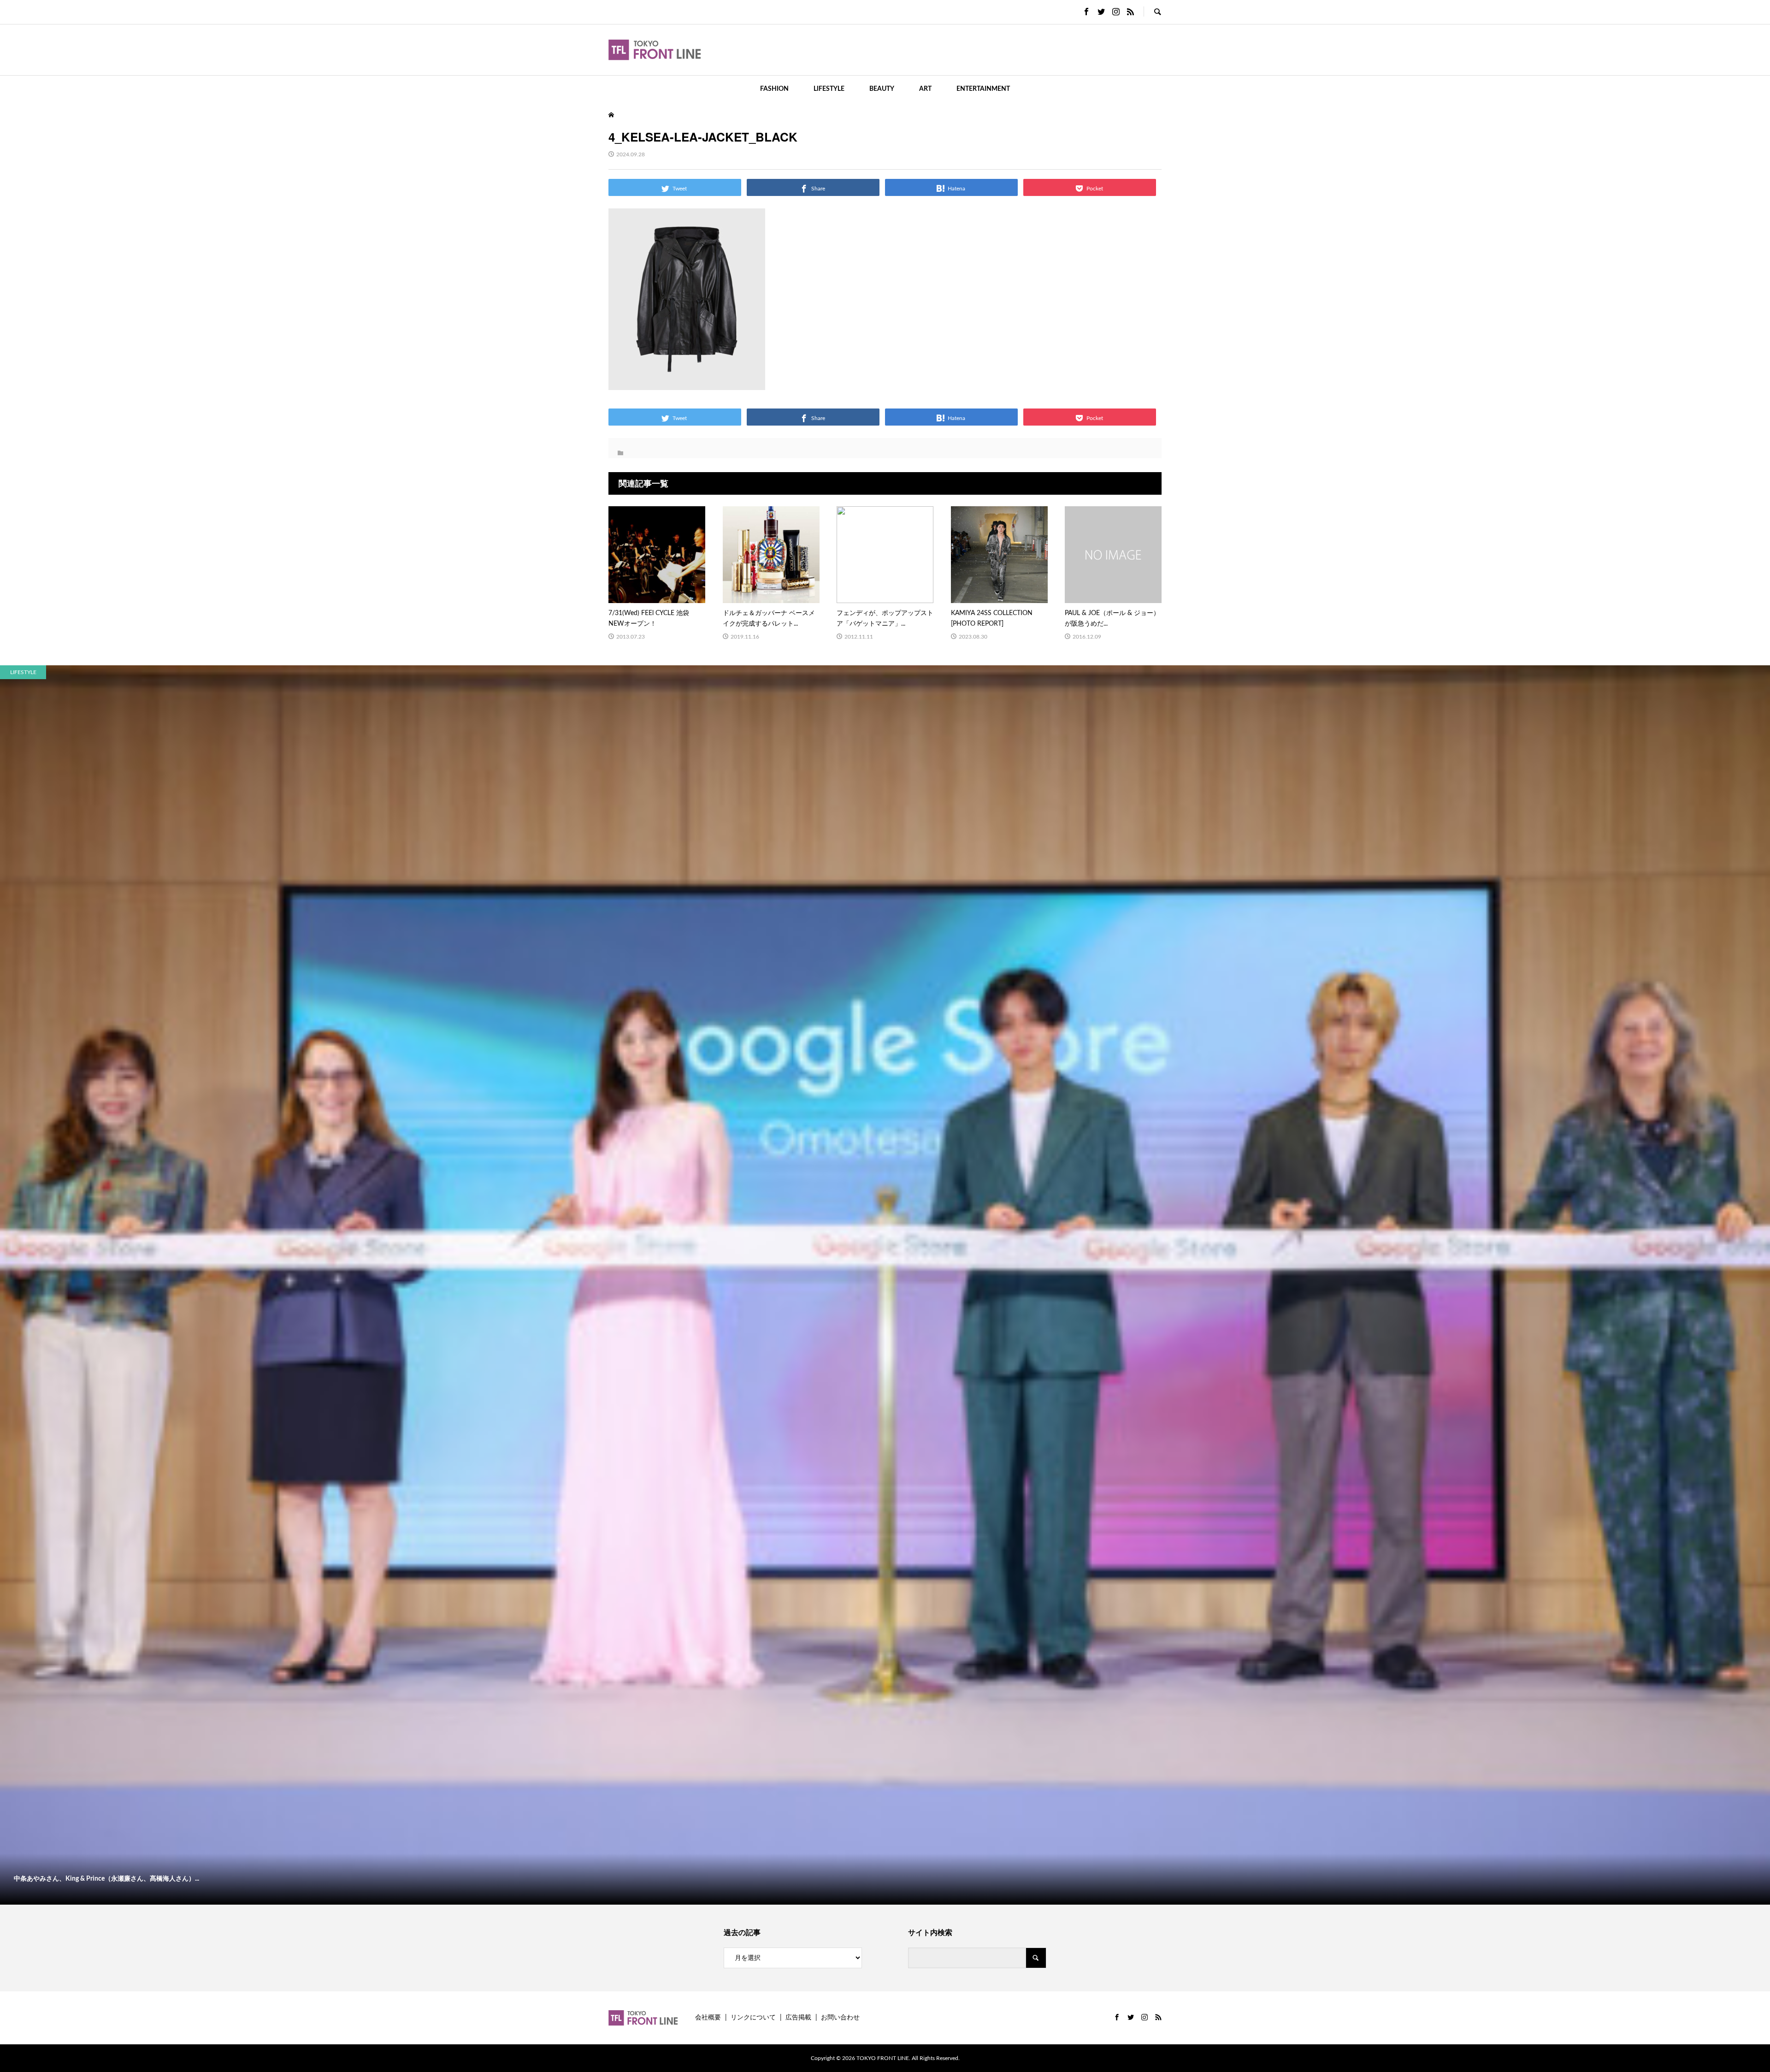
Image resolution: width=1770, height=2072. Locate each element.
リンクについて (753, 2018)
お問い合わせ (840, 2018)
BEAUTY (882, 89)
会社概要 (708, 2018)
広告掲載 (798, 2018)
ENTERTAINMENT (983, 89)
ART (925, 89)
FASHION (774, 89)
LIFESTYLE (829, 89)
